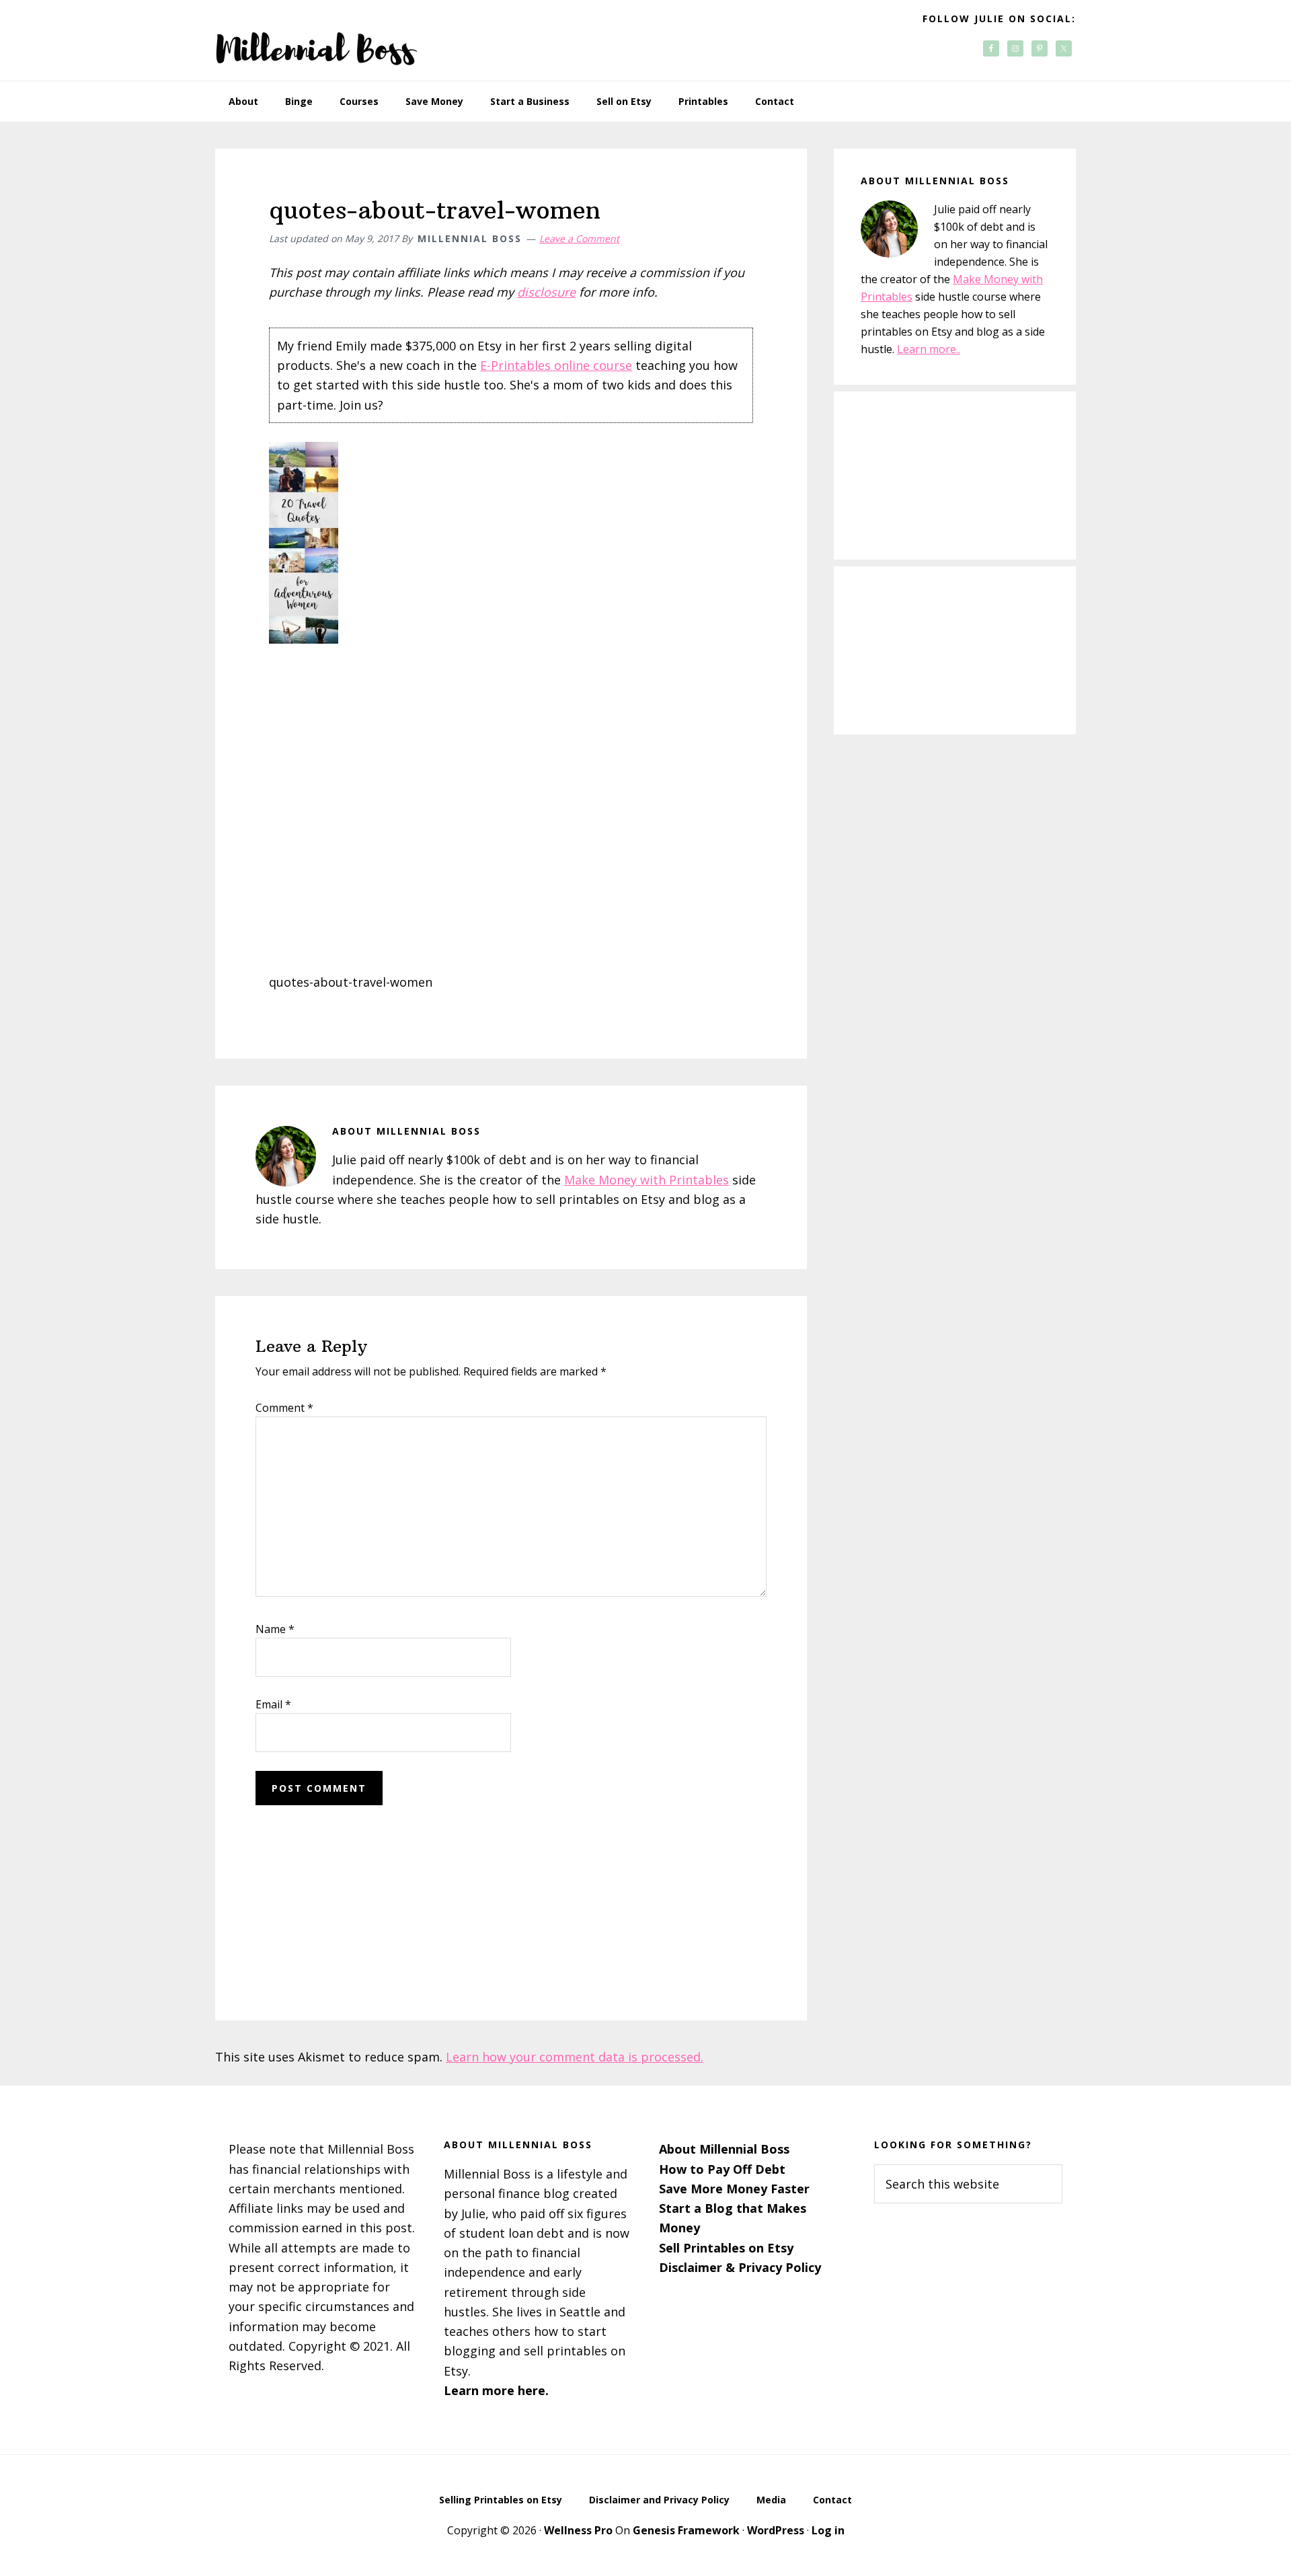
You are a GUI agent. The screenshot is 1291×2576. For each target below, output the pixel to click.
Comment (284, 1408)
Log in (828, 2530)
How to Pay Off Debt (722, 2169)
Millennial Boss (316, 40)
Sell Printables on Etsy (726, 2248)
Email (273, 1704)
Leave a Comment (579, 238)
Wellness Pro (578, 2530)
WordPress (776, 2530)
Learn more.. (929, 349)
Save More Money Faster (734, 2189)
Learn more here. (496, 2390)
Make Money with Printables (647, 1180)
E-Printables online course (556, 365)
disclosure (546, 292)
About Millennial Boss (724, 2149)
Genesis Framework (686, 2530)
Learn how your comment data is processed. (575, 2057)
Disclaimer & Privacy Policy (740, 2267)
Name (275, 1629)
